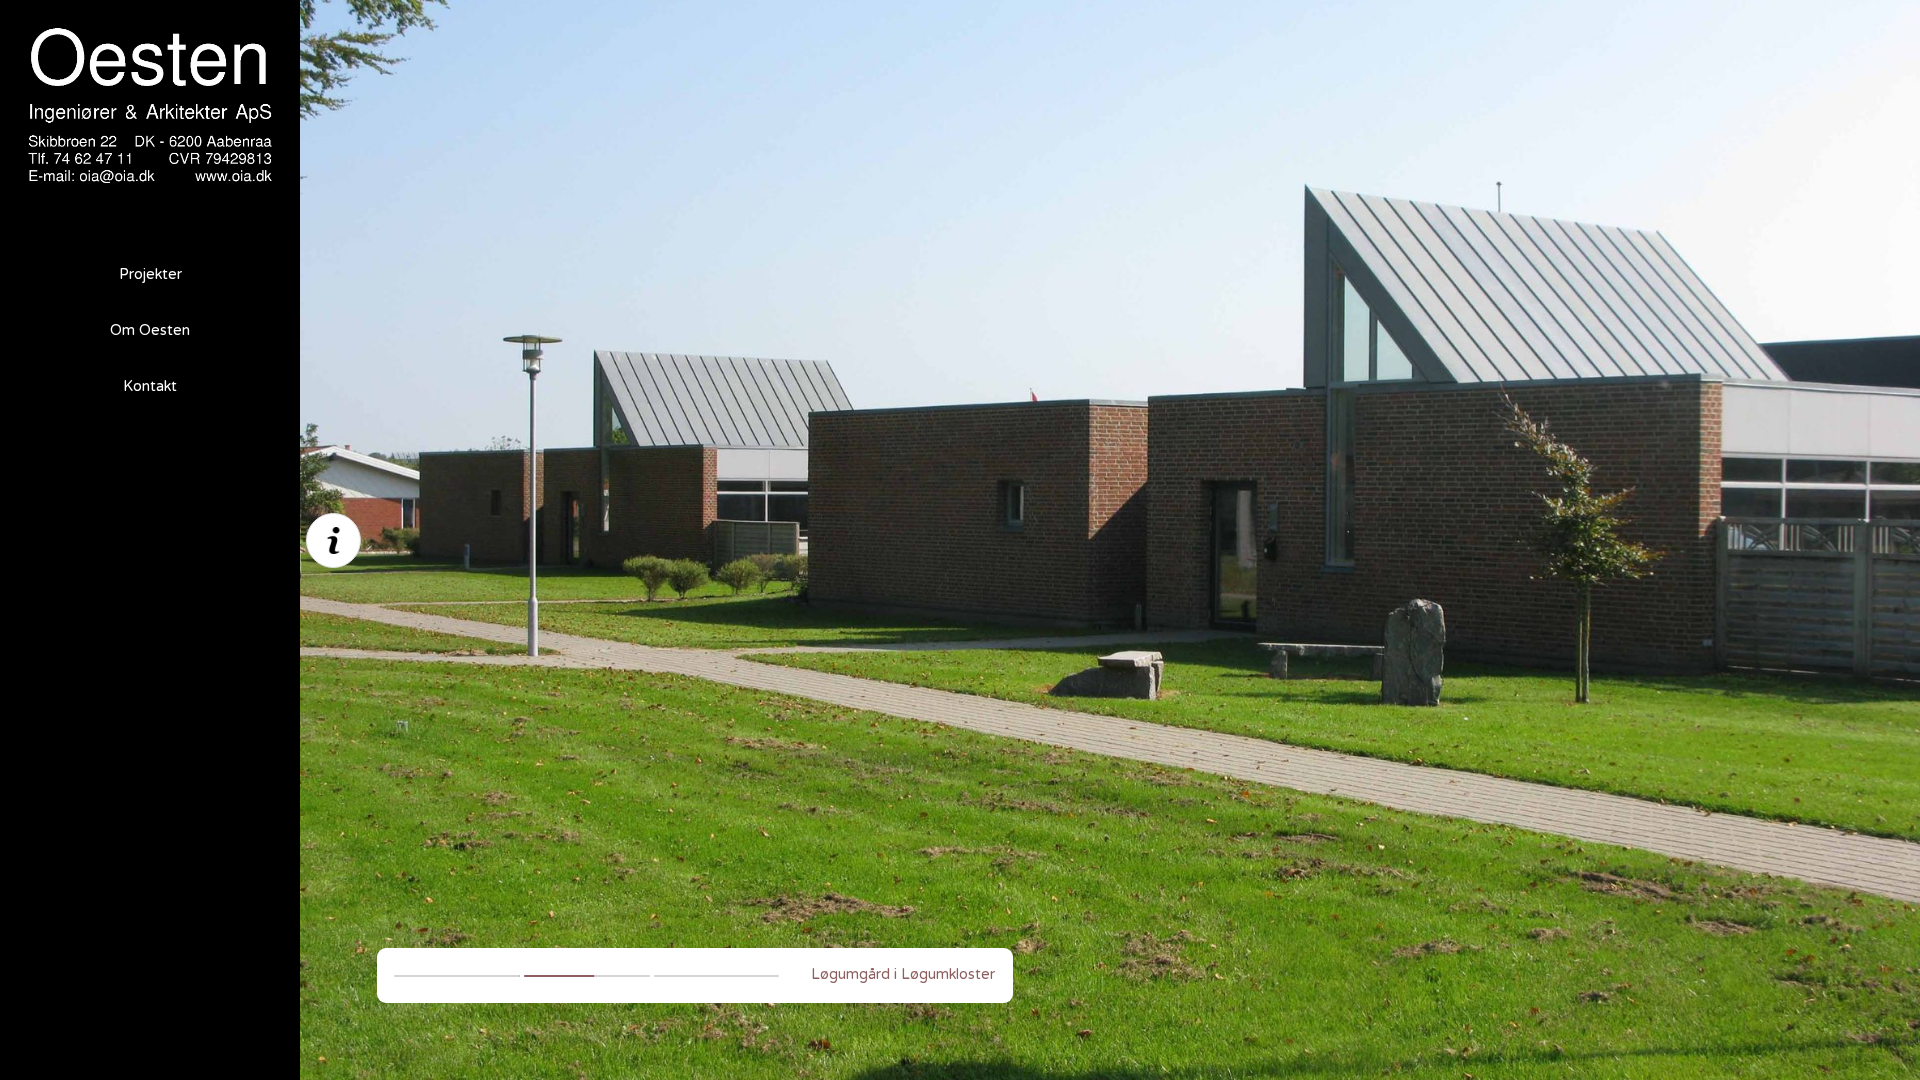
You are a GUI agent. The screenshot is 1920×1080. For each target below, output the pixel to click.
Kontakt (150, 386)
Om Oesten (150, 330)
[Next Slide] (1515, 540)
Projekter (150, 274)
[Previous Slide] (705, 540)
